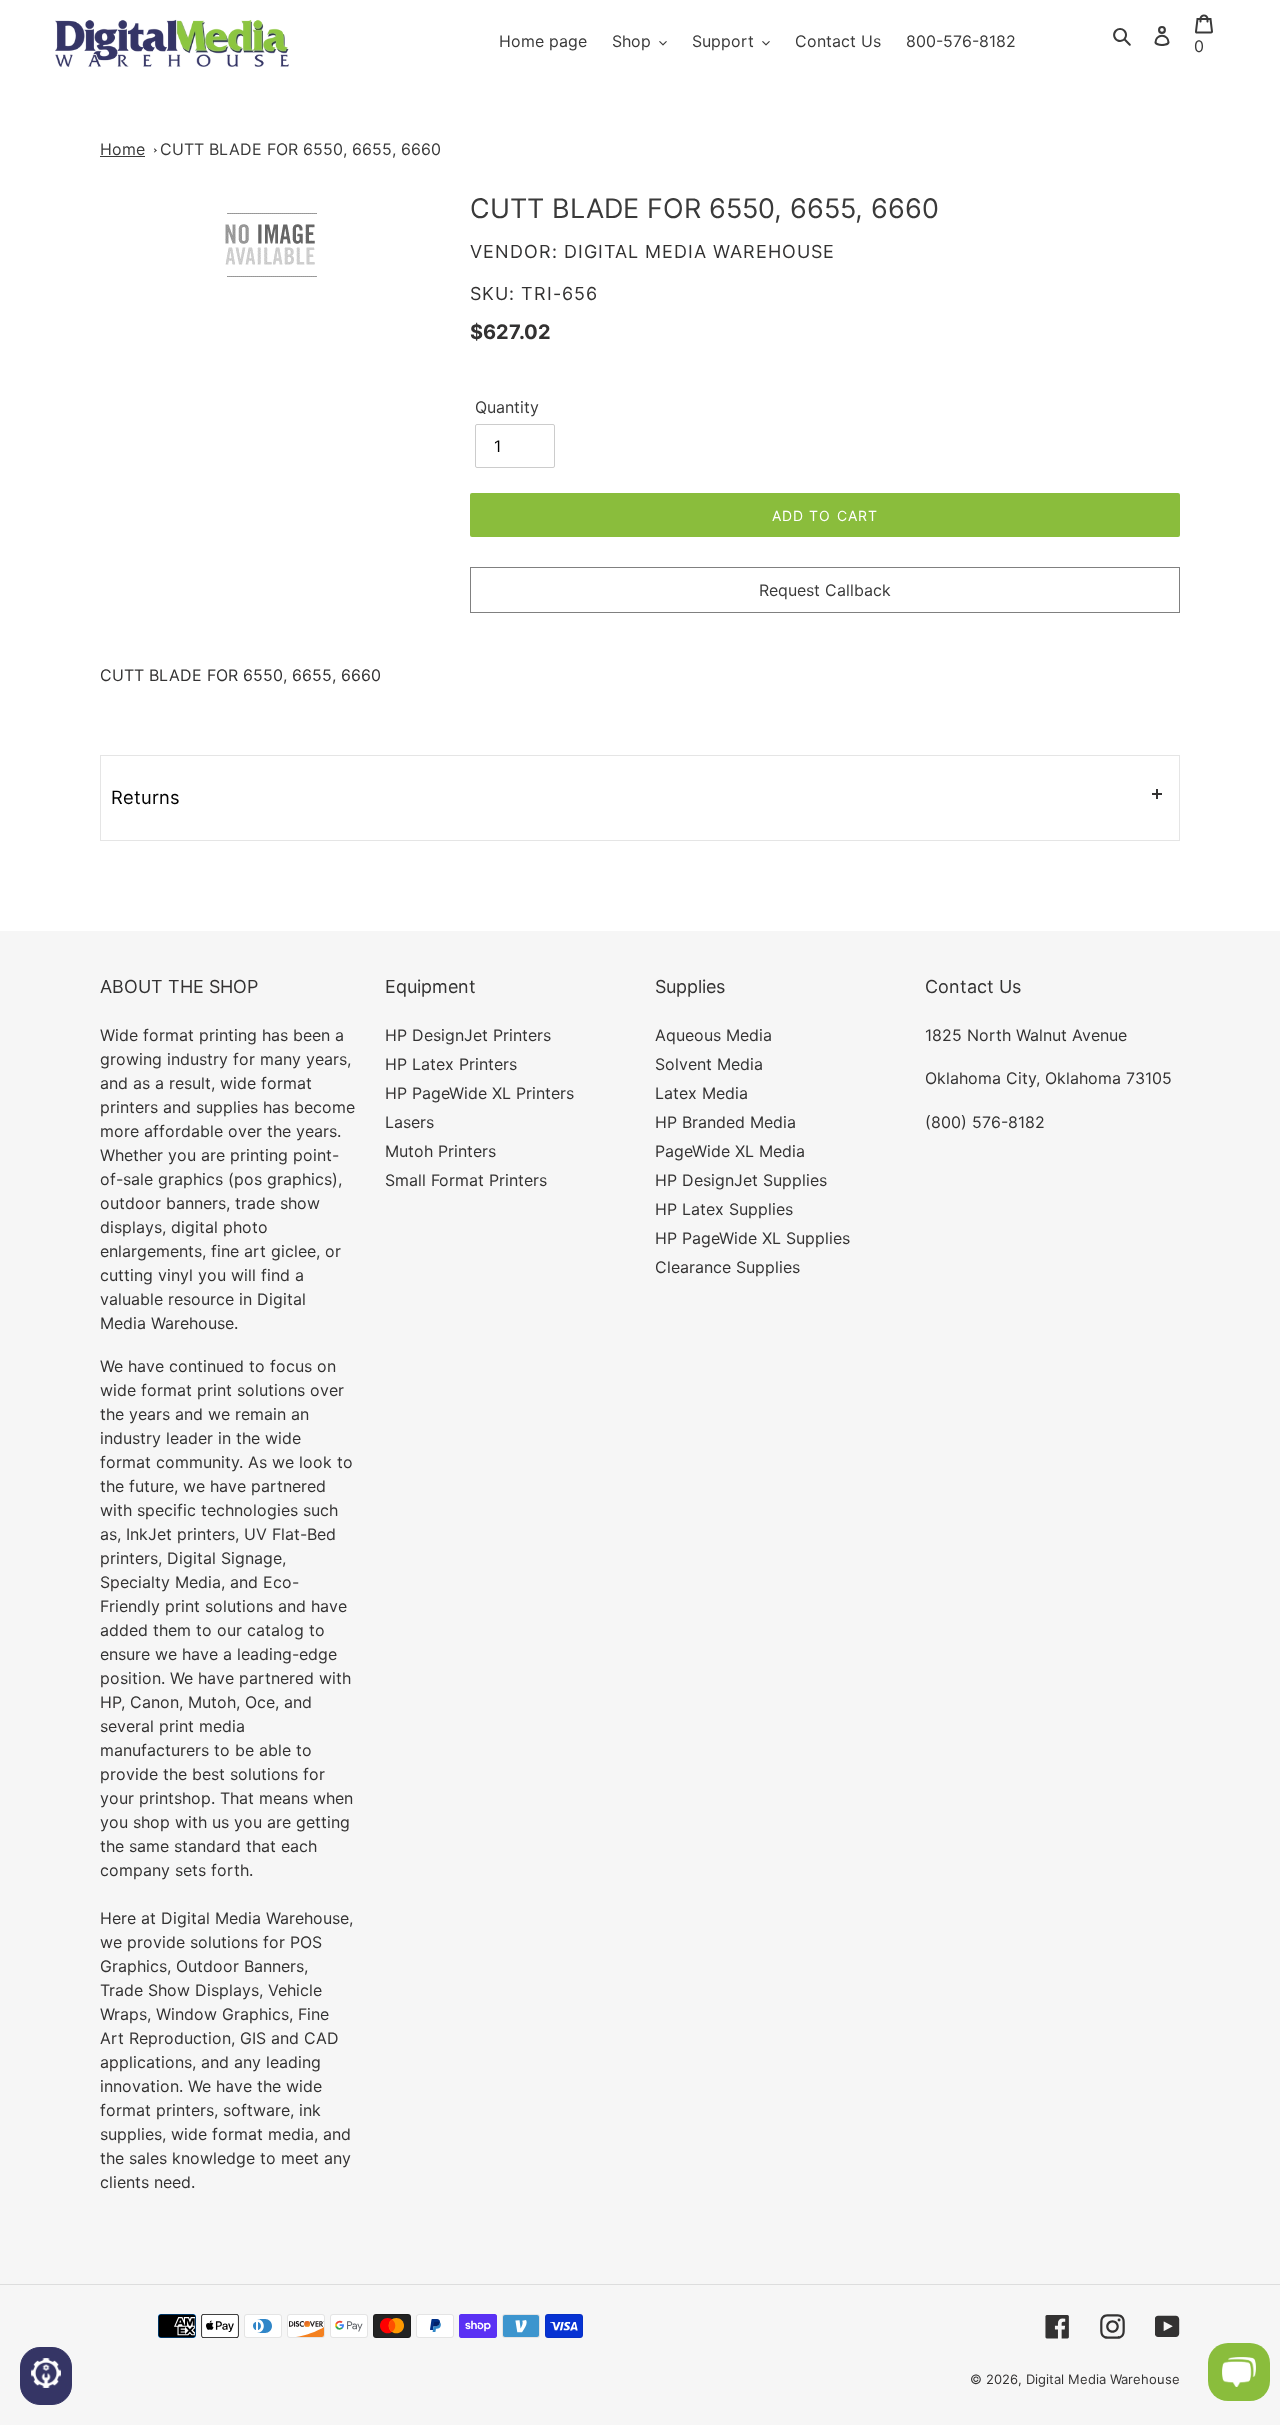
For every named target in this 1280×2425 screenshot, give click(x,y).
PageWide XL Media (730, 1151)
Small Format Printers (466, 1180)
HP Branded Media (725, 1122)
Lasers (409, 1122)
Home (122, 149)
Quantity (507, 407)
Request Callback (825, 590)
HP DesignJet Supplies (741, 1180)
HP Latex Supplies (724, 1209)
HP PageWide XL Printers (479, 1093)
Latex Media (701, 1093)
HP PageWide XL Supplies (752, 1238)
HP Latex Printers (451, 1064)
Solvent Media (709, 1064)
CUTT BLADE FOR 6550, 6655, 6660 (300, 149)
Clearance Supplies (727, 1267)
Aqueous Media (713, 1035)
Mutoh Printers (440, 1151)
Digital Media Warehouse (1103, 2379)
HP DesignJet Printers (468, 1035)
